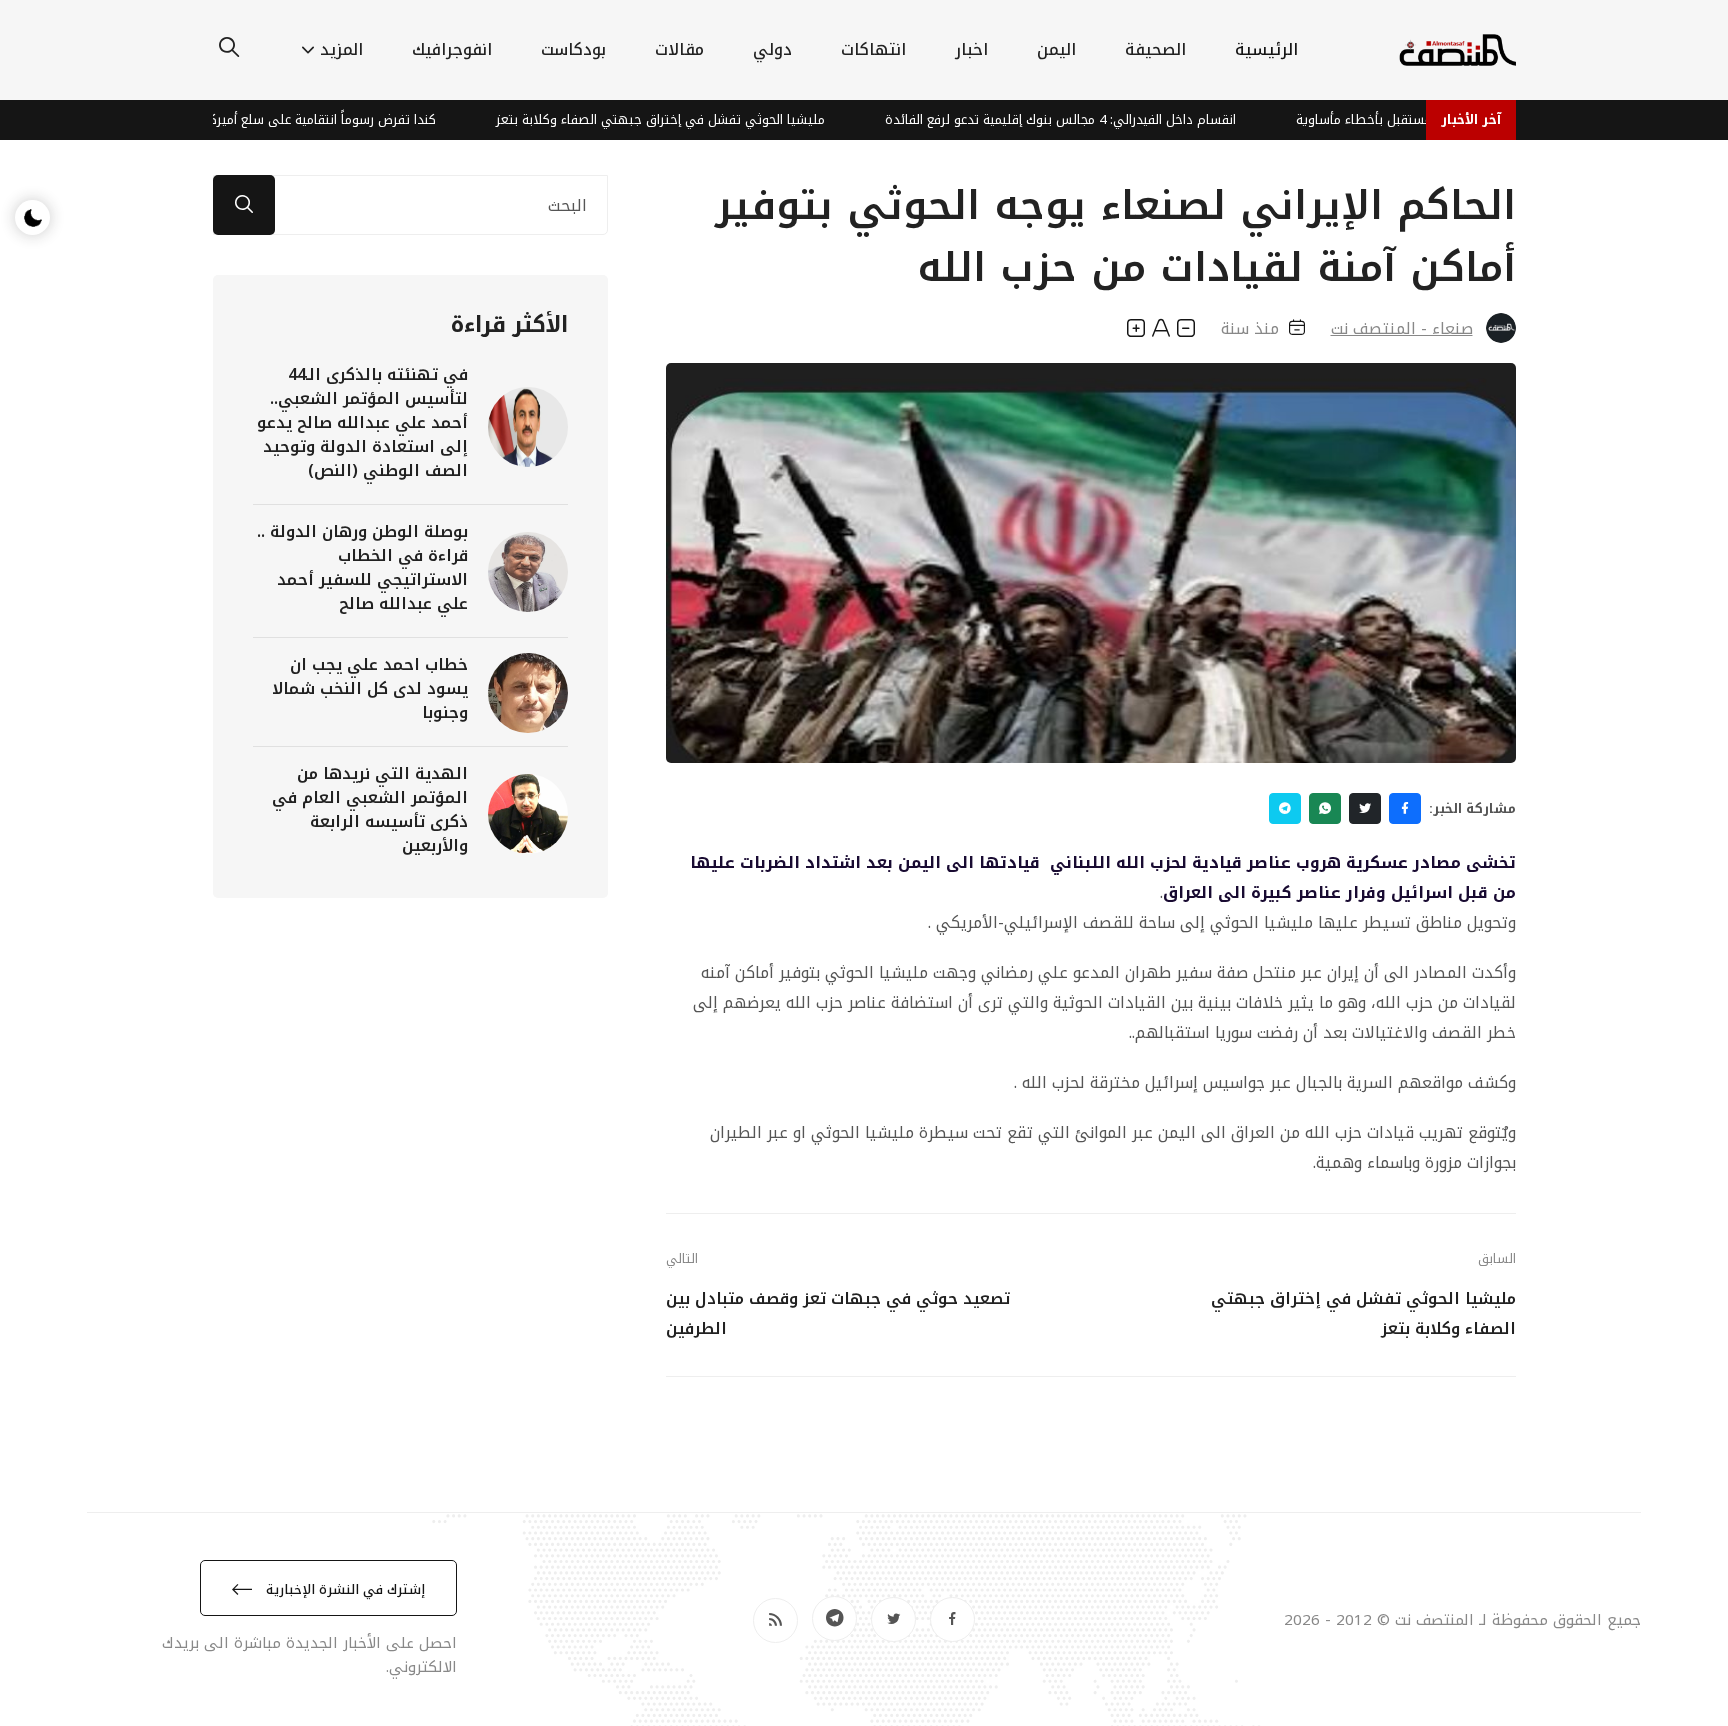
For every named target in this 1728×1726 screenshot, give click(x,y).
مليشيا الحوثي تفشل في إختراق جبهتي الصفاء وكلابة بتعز (719, 119)
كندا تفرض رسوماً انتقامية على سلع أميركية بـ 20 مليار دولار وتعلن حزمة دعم (284, 119)
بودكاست (573, 49)
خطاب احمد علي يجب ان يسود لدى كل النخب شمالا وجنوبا (370, 688)
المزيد (341, 49)
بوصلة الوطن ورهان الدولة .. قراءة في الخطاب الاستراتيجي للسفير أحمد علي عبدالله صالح (362, 567)
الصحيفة (1155, 49)
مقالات (679, 49)
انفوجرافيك (452, 49)
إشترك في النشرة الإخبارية (343, 1589)
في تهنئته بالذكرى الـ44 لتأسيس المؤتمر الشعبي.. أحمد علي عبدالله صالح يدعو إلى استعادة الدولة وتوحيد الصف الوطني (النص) (362, 422)
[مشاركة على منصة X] (1365, 808)
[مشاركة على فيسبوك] (1405, 808)
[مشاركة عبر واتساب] (1325, 808)
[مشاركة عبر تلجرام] (1285, 808)
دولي (772, 49)
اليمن (1056, 49)
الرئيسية (1266, 49)
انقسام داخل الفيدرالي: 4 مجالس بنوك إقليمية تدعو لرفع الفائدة (1119, 119)
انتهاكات (873, 49)
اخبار (971, 49)
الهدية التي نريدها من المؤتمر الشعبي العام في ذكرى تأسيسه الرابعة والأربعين (370, 809)
